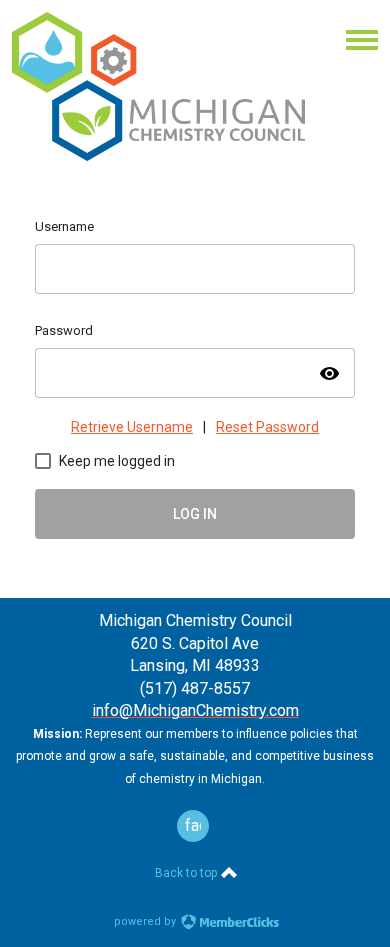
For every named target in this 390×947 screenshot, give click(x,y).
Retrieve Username (132, 427)
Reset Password (267, 427)
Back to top (187, 873)
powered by (146, 921)
